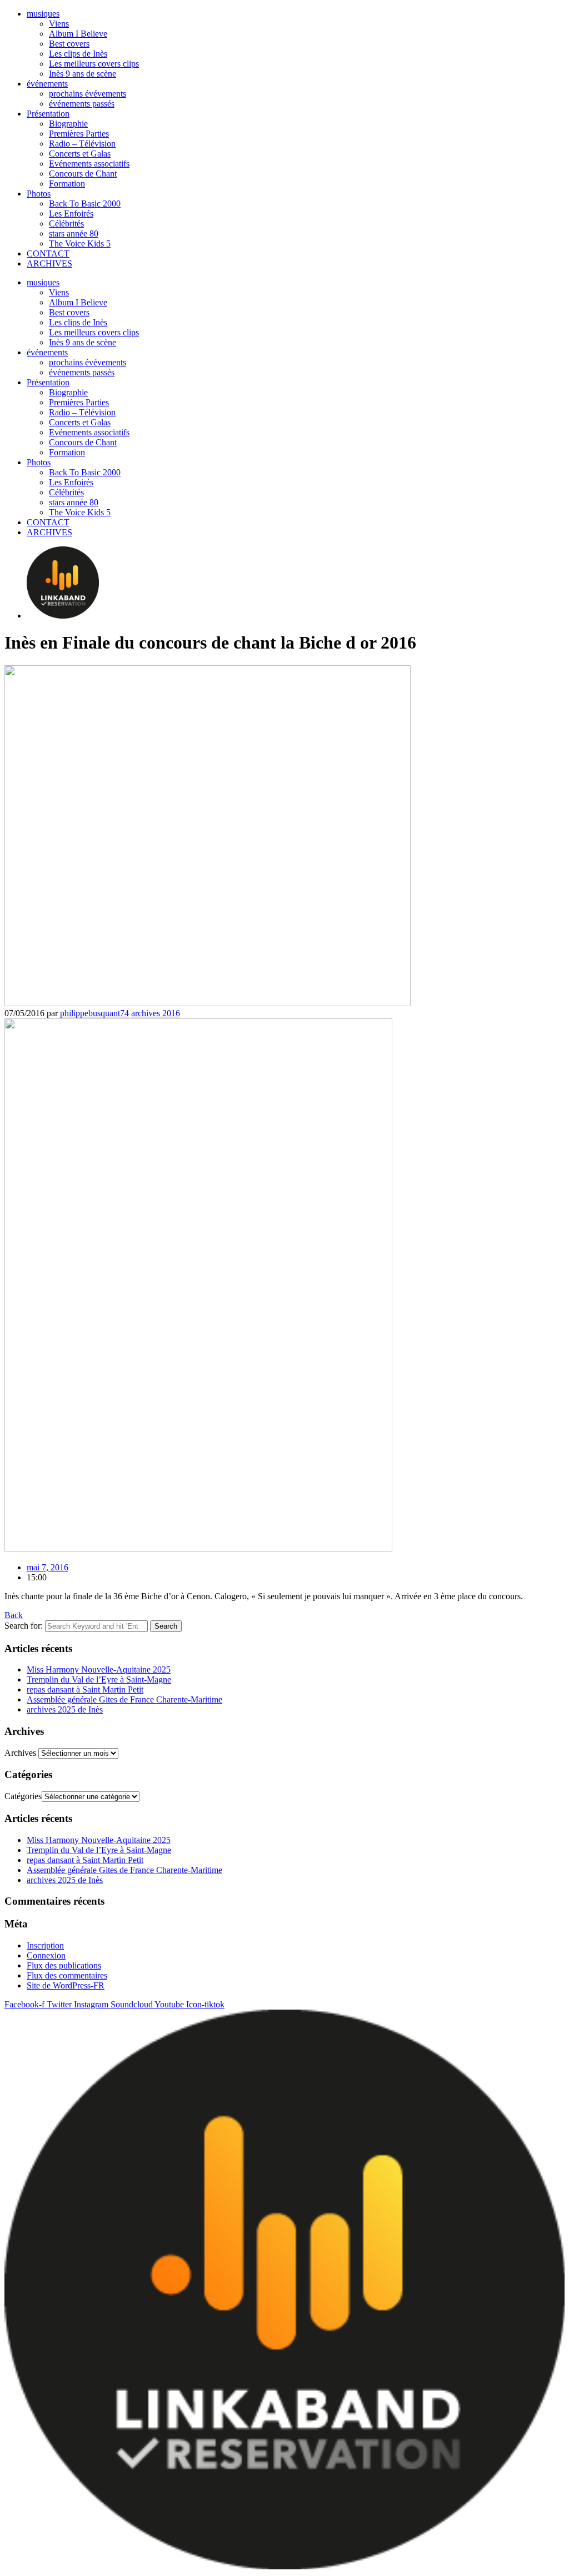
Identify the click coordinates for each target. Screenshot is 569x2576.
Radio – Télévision (82, 144)
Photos (39, 194)
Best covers (69, 44)
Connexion (46, 1955)
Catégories (23, 1796)
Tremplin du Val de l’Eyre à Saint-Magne (99, 1679)
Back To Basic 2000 (85, 204)
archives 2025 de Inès (65, 1709)
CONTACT (48, 253)
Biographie (68, 124)
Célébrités (66, 224)
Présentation (48, 114)
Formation (67, 184)
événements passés (82, 104)
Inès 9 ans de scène (83, 74)
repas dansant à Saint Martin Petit (85, 1689)
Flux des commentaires (67, 1975)
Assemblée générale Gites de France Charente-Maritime (124, 1699)
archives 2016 (156, 1013)
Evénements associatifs (89, 164)
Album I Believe (78, 34)
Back (14, 1615)
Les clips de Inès (78, 54)
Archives (20, 1753)
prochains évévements (88, 94)
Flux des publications (64, 1965)
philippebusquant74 (94, 1013)
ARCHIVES (49, 263)
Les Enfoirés (71, 214)
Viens (59, 24)
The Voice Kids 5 (80, 243)
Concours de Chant (83, 174)
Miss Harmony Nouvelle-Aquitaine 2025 (99, 1669)
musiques (43, 14)
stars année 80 (74, 234)
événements (47, 84)
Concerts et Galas (80, 154)
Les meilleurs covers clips (94, 64)
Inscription (45, 1945)
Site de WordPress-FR (66, 1985)
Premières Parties (79, 134)
